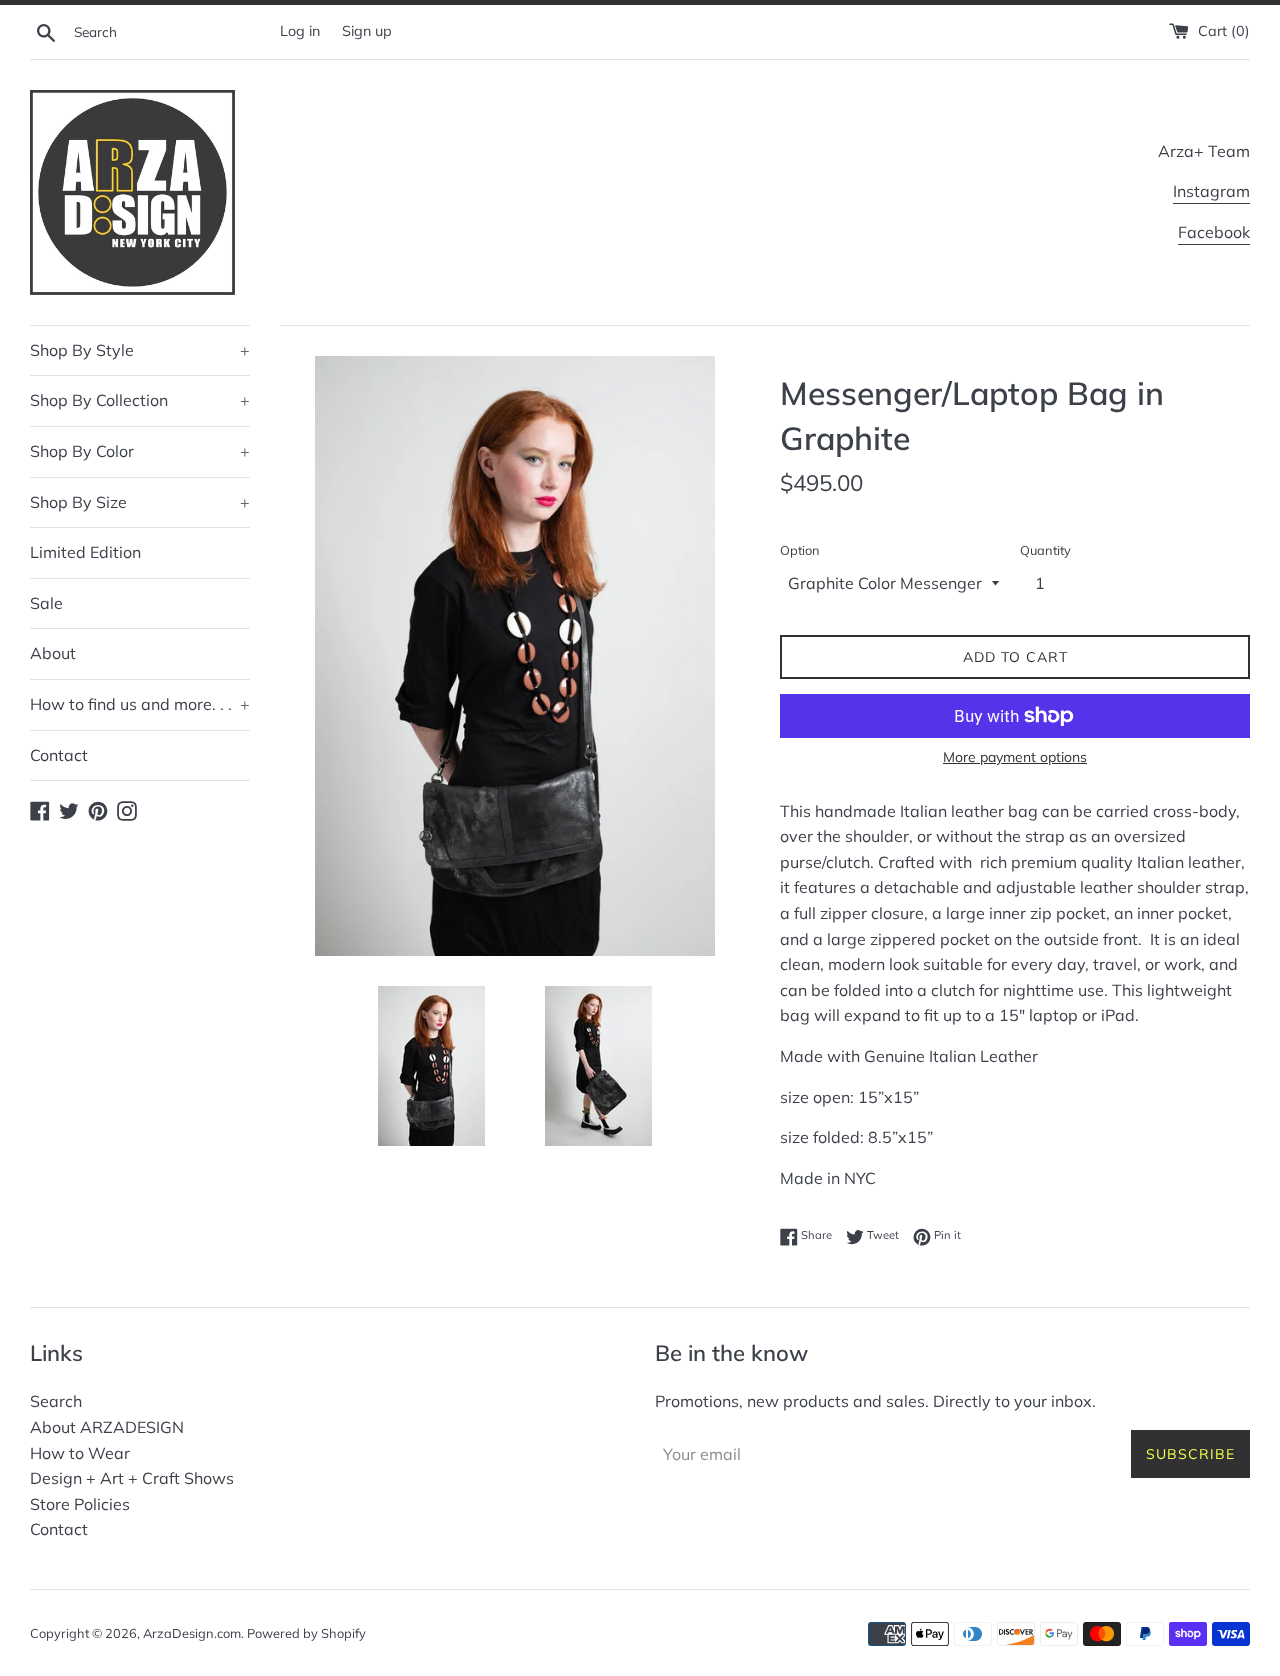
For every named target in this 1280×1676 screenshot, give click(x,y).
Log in (300, 31)
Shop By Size (140, 502)
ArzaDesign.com (192, 1633)
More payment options (1015, 757)
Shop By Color (140, 451)
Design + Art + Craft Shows (132, 1478)
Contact (59, 755)
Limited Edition (85, 552)
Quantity (1045, 550)
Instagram (1211, 191)
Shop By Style (140, 350)
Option (800, 550)
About (53, 653)
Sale (46, 603)
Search (56, 1401)
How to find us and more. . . (140, 704)
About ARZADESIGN (107, 1427)
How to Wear (80, 1453)
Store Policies (80, 1504)
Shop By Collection (140, 400)
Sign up (367, 31)
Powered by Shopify (306, 1633)
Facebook (1214, 232)
